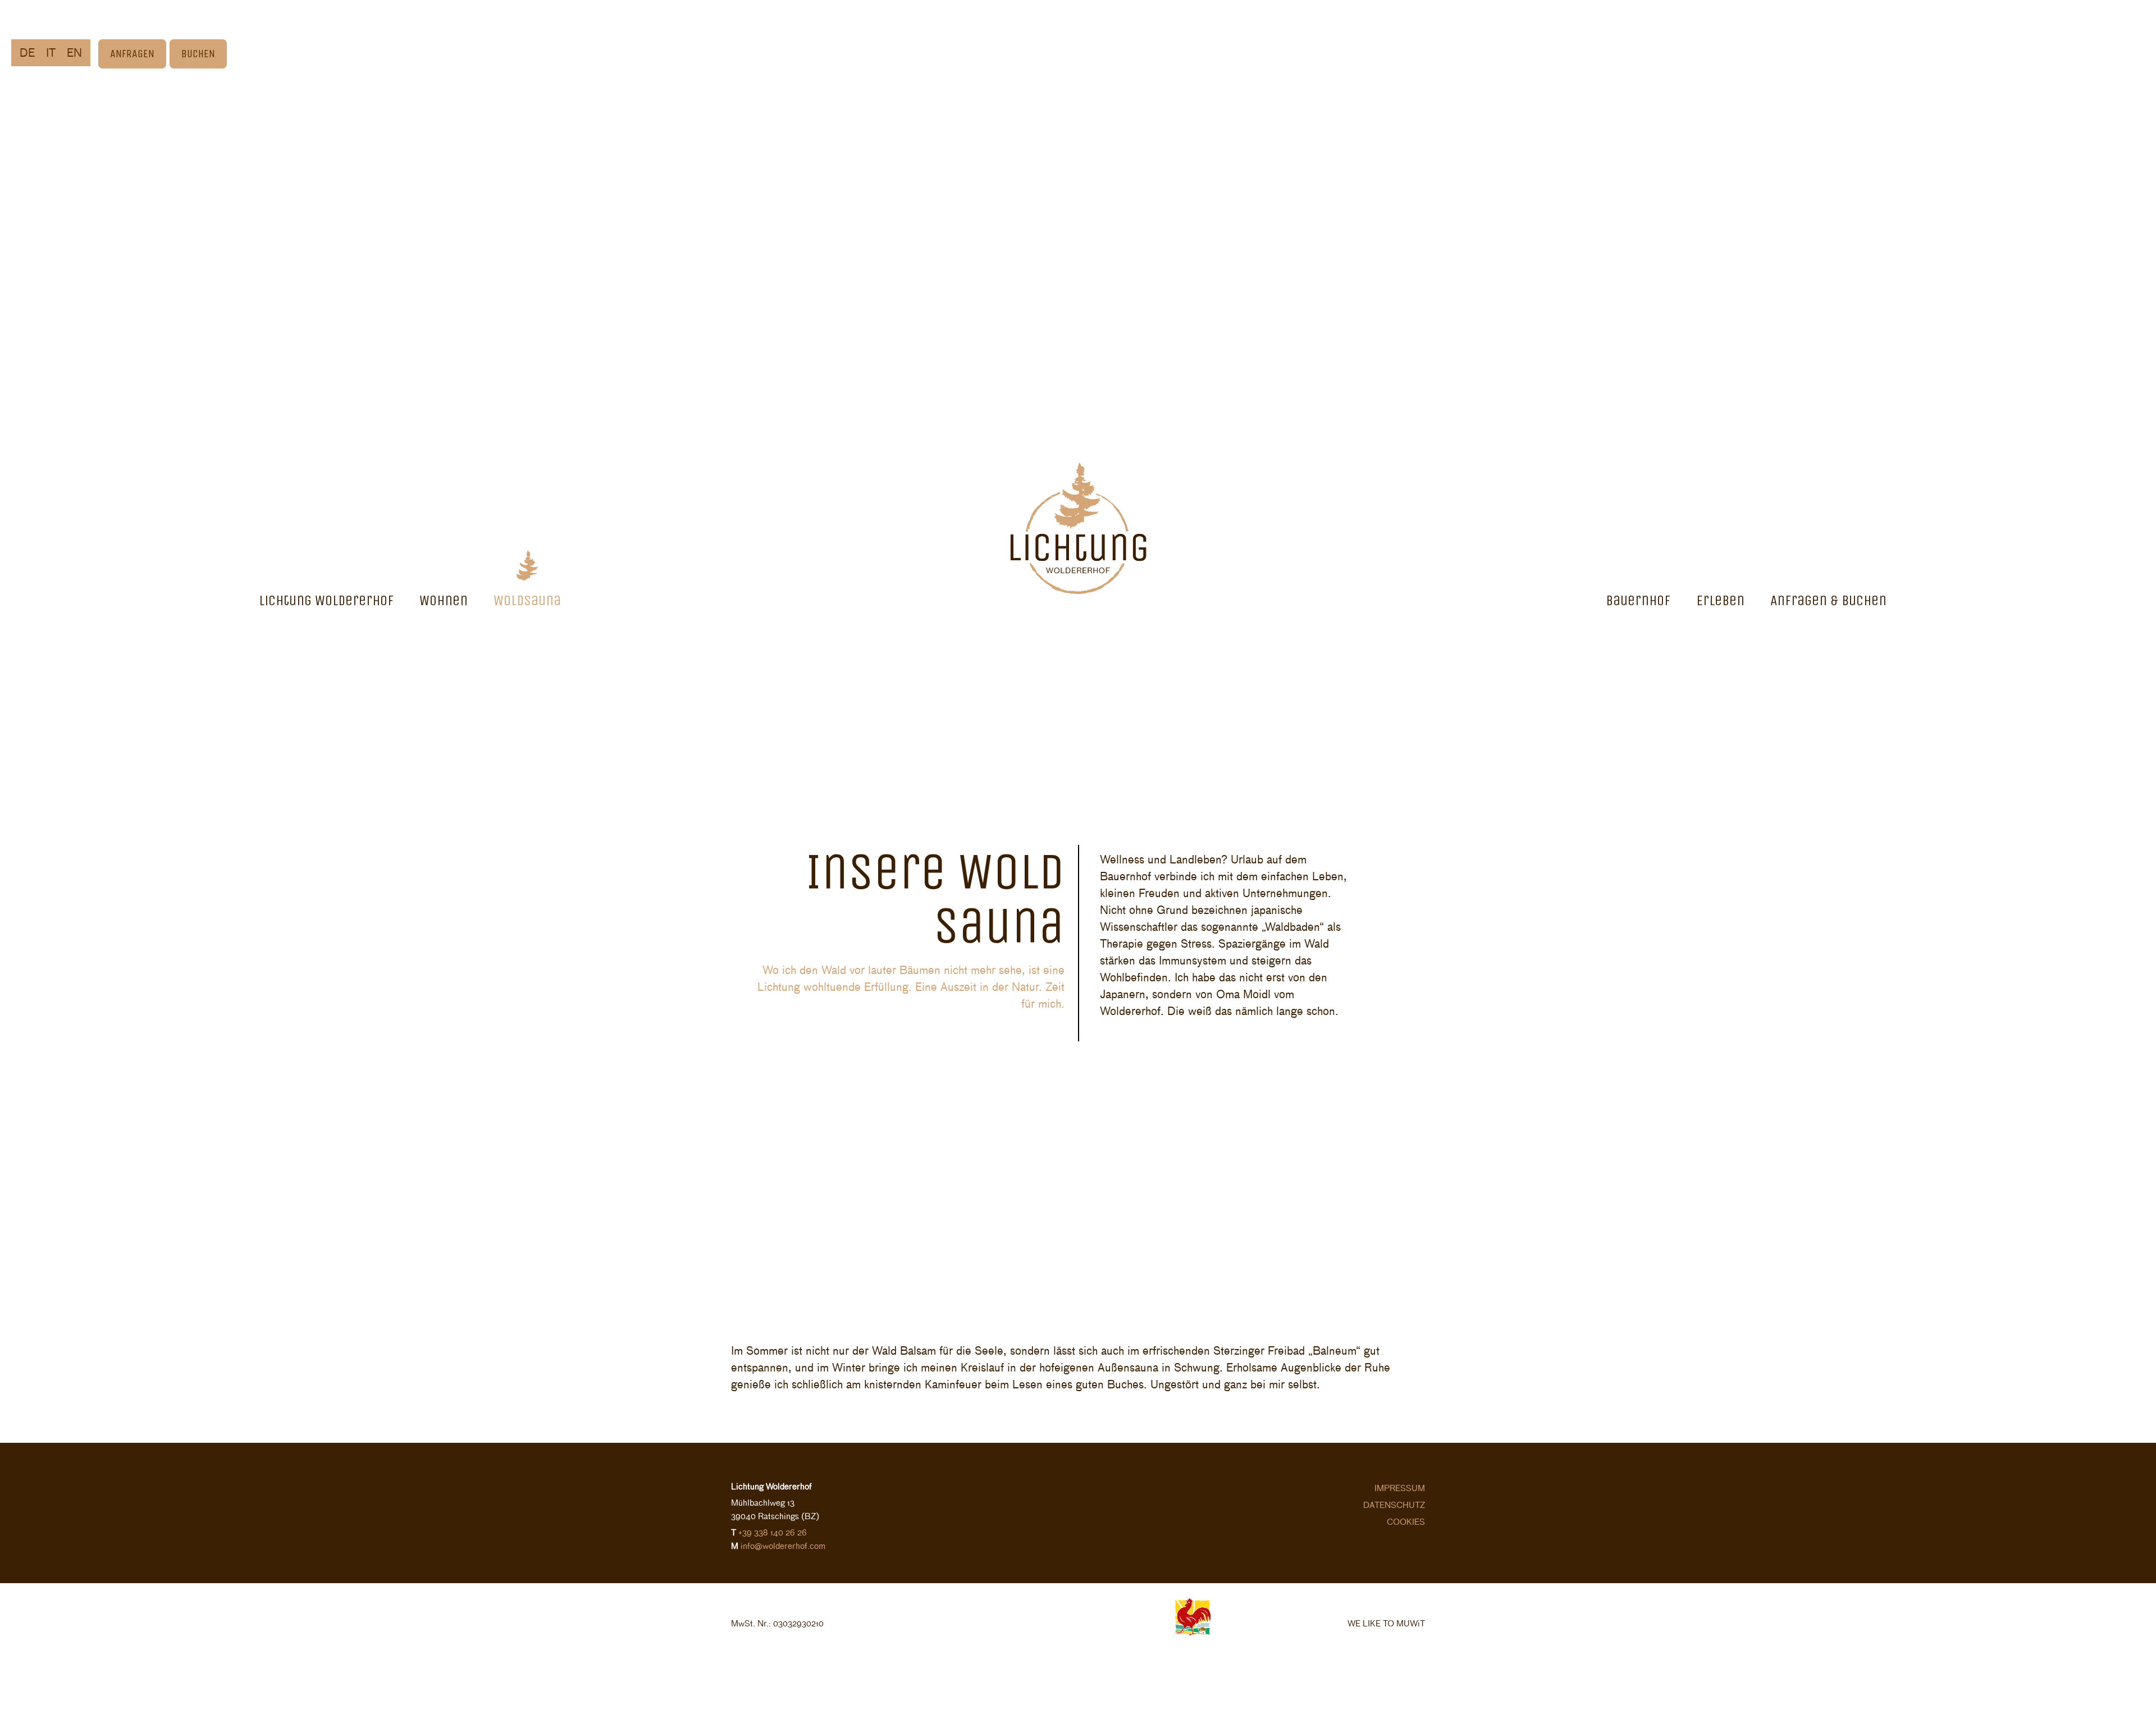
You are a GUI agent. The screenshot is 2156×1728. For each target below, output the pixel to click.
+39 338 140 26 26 (773, 1532)
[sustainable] (976, 1632)
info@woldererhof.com (783, 1545)
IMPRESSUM (1400, 1487)
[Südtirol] (1053, 1632)
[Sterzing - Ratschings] (1129, 1632)
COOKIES (1406, 1521)
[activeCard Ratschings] (1042, 1669)
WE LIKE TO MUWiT (1386, 1623)
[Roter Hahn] (1193, 1632)
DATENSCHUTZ (1394, 1504)
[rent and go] (1116, 1669)
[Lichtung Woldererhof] (1078, 525)
